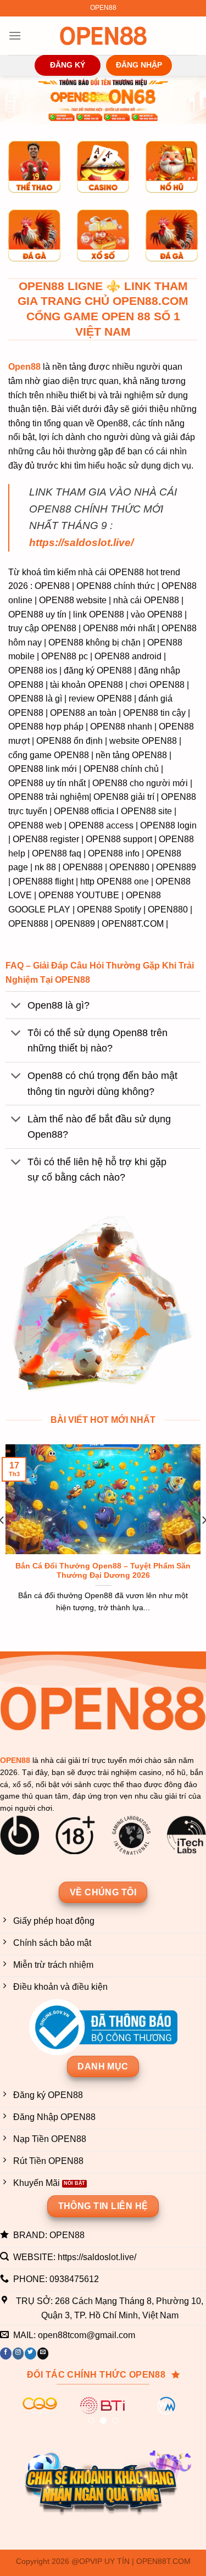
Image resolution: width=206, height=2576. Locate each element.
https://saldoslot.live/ (81, 543)
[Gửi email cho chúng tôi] (43, 2354)
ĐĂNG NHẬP (139, 65)
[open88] (103, 36)
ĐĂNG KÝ (68, 65)
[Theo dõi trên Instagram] (18, 2354)
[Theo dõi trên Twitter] (30, 2354)
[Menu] (15, 35)
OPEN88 (15, 1760)
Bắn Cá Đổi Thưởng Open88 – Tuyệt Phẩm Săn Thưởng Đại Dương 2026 (103, 1571)
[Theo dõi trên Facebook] (6, 2354)
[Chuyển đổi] (16, 1006)
